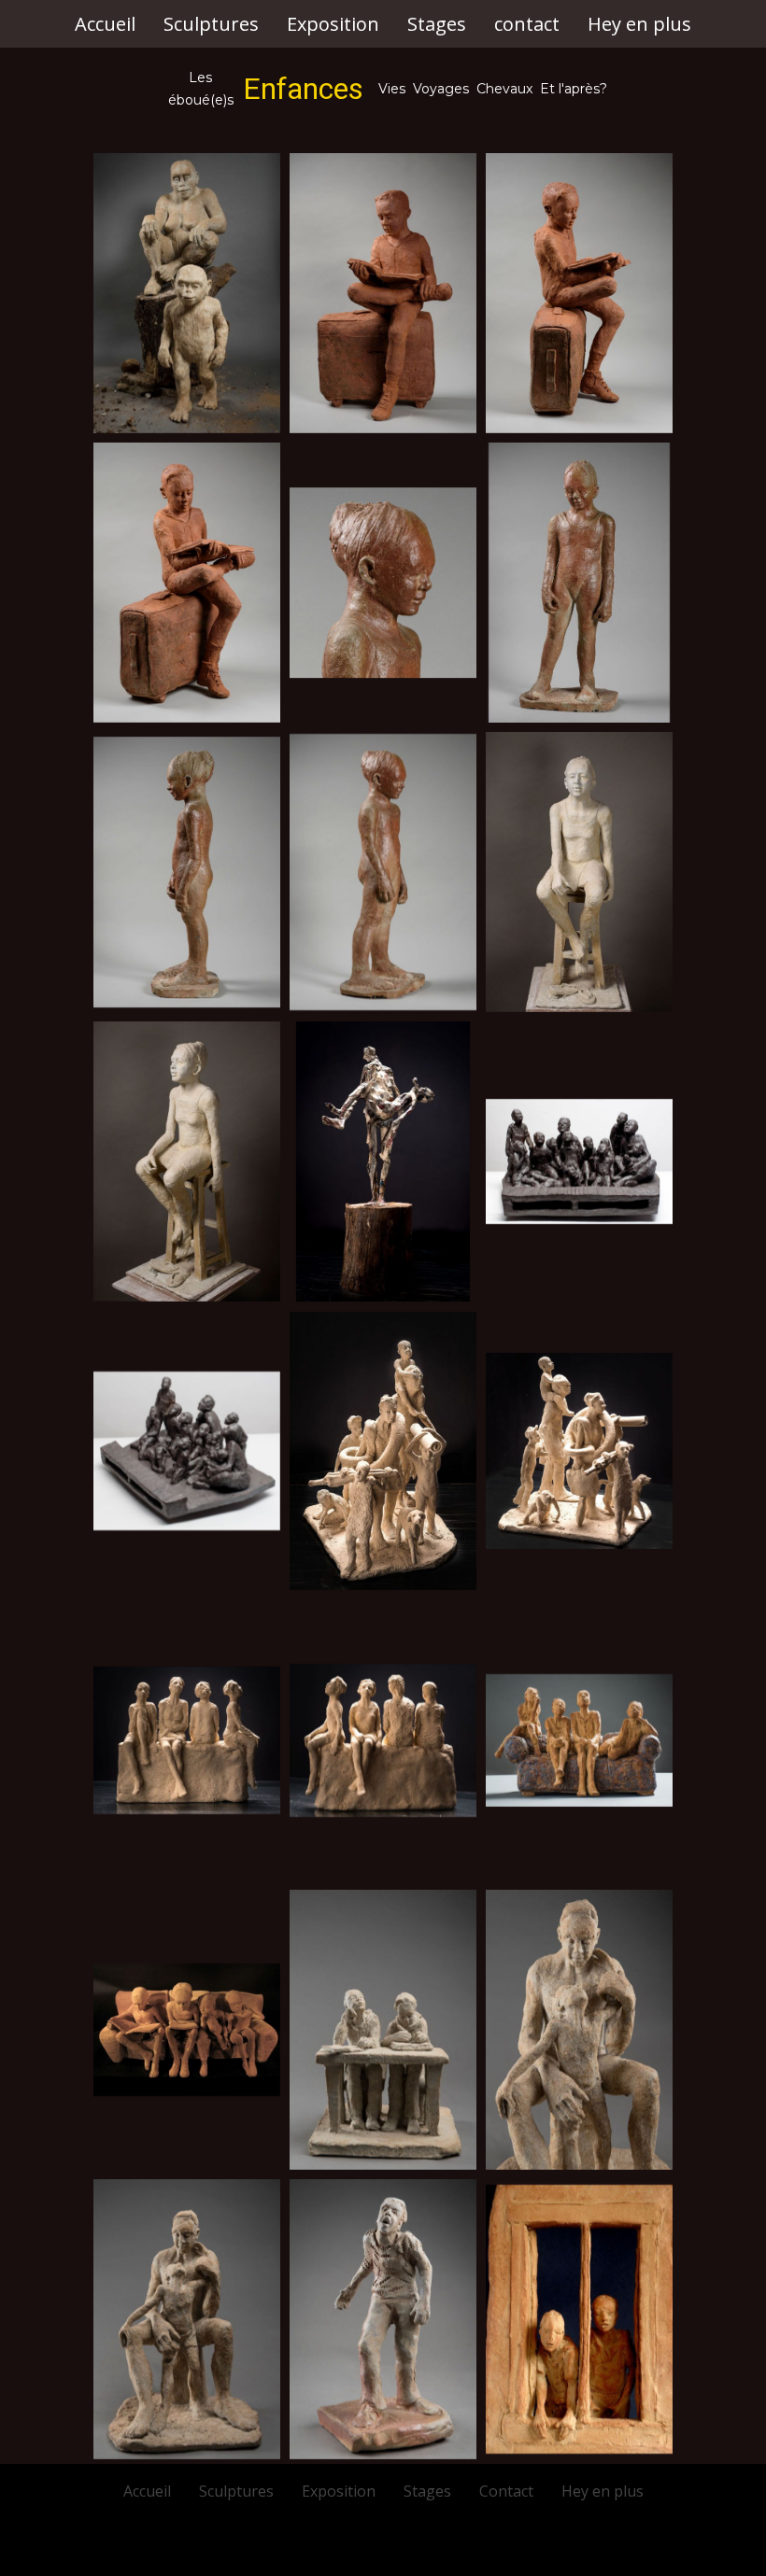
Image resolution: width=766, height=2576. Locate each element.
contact (527, 24)
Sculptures (211, 24)
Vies (394, 89)
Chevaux (504, 89)
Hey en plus (639, 24)
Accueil (105, 24)
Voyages (441, 89)
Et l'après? (574, 89)
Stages (437, 24)
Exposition (333, 24)
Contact (506, 2491)
